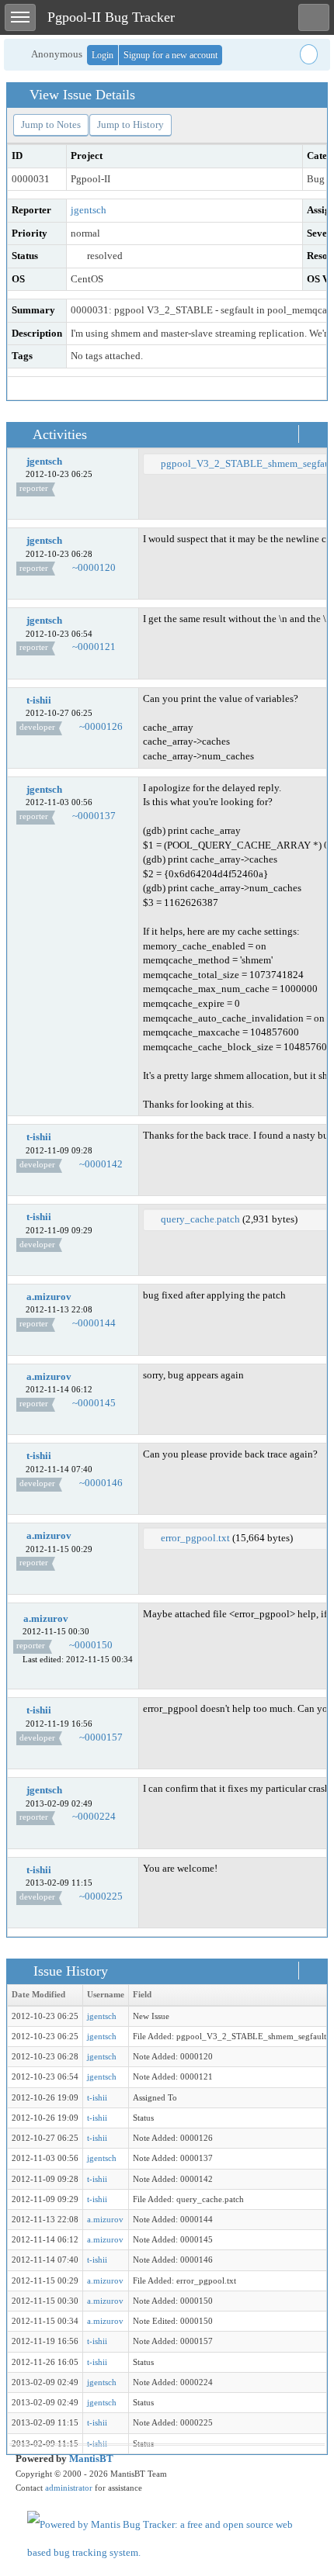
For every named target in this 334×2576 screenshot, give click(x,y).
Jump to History (130, 124)
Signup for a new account (170, 55)
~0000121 (94, 647)
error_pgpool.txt (195, 1538)
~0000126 (101, 726)
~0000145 (94, 1403)
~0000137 (94, 816)
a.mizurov (49, 1297)
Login (103, 55)
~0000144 (94, 1323)
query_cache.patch (200, 1219)
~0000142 (101, 1164)
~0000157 (101, 1737)
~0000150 (91, 1645)
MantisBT (91, 2458)
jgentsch (89, 210)
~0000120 (94, 567)
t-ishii (39, 700)
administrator (69, 2488)
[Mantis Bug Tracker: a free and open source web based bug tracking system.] (167, 2538)
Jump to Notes (51, 124)
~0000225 (101, 1896)
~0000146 (101, 1483)
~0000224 (94, 1816)
